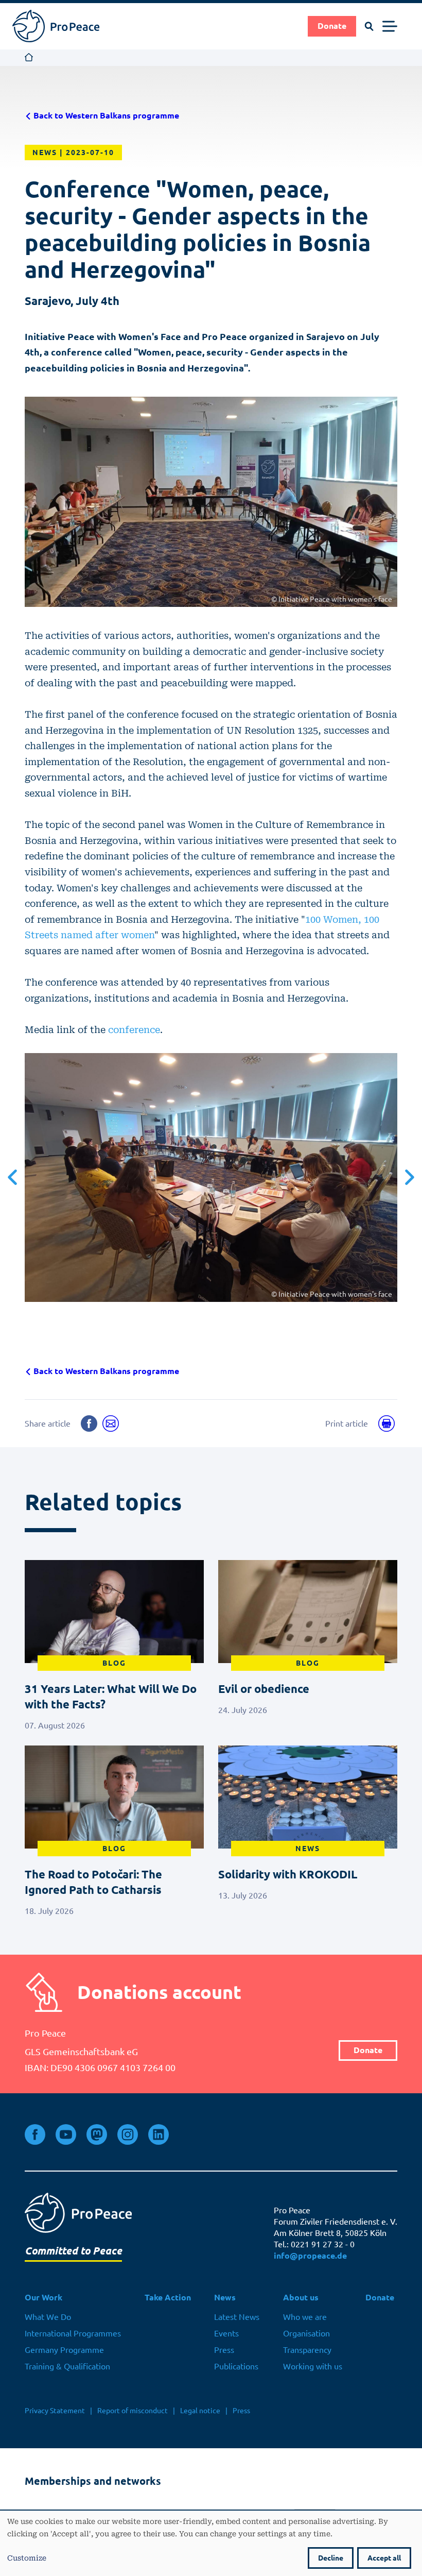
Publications (236, 2366)
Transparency (307, 2350)
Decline (331, 2558)
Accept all (384, 2558)
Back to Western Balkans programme (105, 116)
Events (226, 2333)
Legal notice (200, 2411)
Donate (332, 26)
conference (134, 1029)
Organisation (306, 2333)
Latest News (237, 2317)
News (225, 2298)
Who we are (305, 2317)
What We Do (48, 2317)
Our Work (43, 2298)
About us (301, 2298)
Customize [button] (27, 2557)
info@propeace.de (310, 2256)
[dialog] (211, 2543)
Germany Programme (64, 2350)
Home (29, 58)
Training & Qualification (67, 2366)
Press (224, 2350)
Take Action (168, 2298)
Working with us (313, 2366)
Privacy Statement (55, 2411)
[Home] (56, 26)
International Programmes (73, 2333)
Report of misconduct (133, 2411)
